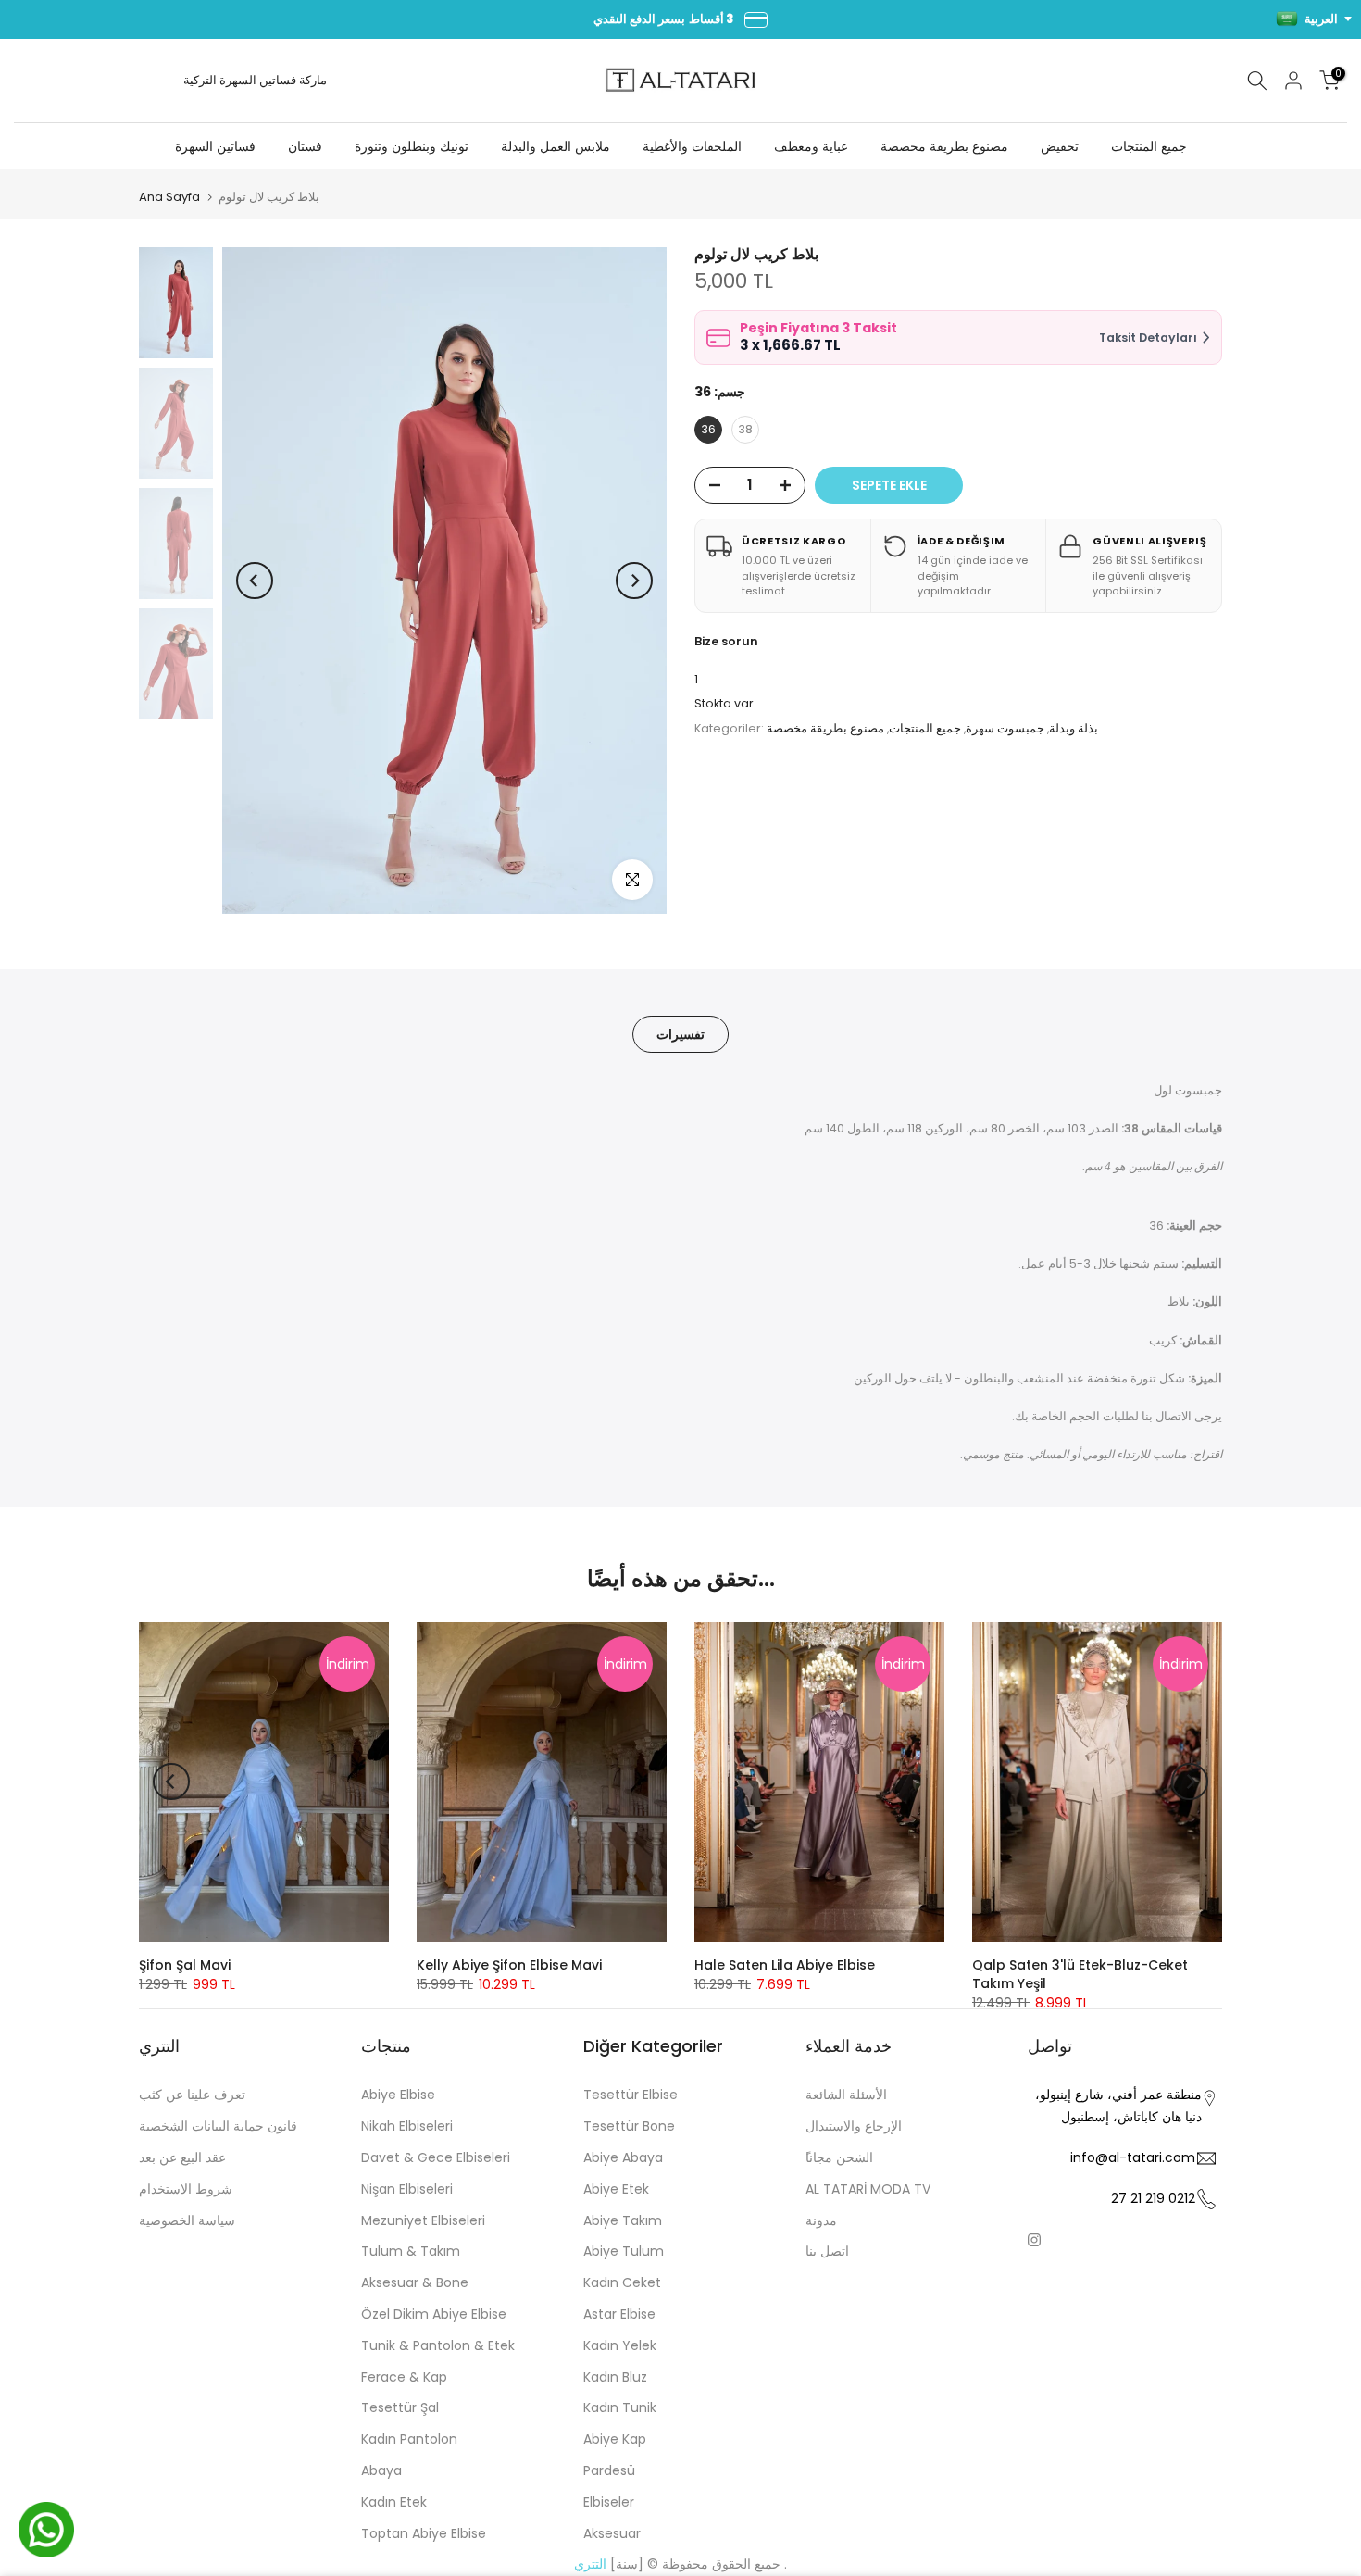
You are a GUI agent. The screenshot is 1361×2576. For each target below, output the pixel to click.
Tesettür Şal (400, 2407)
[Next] (634, 581)
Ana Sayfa (169, 197)
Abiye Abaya (623, 2157)
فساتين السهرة (258, 80)
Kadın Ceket (622, 2282)
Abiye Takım (623, 2220)
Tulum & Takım (411, 2251)
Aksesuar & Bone (415, 2282)
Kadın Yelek (620, 2345)
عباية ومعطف (811, 146)
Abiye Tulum (624, 2251)
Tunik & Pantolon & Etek (438, 2345)
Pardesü (609, 2470)
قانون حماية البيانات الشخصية (218, 2126)
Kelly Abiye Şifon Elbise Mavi (509, 1965)
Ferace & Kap (404, 2377)
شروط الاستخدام (186, 2189)
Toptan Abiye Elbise (424, 2533)
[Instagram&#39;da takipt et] (1034, 2240)
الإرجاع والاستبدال (854, 2126)
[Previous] (255, 581)
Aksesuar (612, 2533)
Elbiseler (609, 2502)
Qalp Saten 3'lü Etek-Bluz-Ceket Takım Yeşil (1080, 1974)
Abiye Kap (615, 2439)
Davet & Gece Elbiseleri (436, 2157)
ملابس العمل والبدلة (556, 146)
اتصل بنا (827, 2251)
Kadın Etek (394, 2502)
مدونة (821, 2220)
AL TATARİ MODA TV (868, 2189)
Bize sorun (726, 641)
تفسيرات (680, 1033)
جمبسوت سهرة (1005, 728)
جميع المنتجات (1149, 146)
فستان (305, 146)
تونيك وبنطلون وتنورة (412, 146)
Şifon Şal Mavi (185, 1965)
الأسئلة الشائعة (846, 2095)
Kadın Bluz (615, 2377)
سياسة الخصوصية (187, 2220)
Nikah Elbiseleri (407, 2126)
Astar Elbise (619, 2314)
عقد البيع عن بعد (182, 2157)
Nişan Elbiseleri (407, 2189)
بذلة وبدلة (1074, 728)
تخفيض (1060, 146)
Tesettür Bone (629, 2126)
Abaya (381, 2470)
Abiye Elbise (398, 2095)
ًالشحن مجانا (839, 2157)
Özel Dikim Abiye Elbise (434, 2314)
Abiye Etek (616, 2189)
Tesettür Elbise (631, 2095)
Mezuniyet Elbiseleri (423, 2220)
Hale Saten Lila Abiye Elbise (785, 1965)
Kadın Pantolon (409, 2439)
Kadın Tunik (620, 2407)
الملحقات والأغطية (692, 146)
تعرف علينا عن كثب (192, 2095)
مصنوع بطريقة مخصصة (944, 146)
